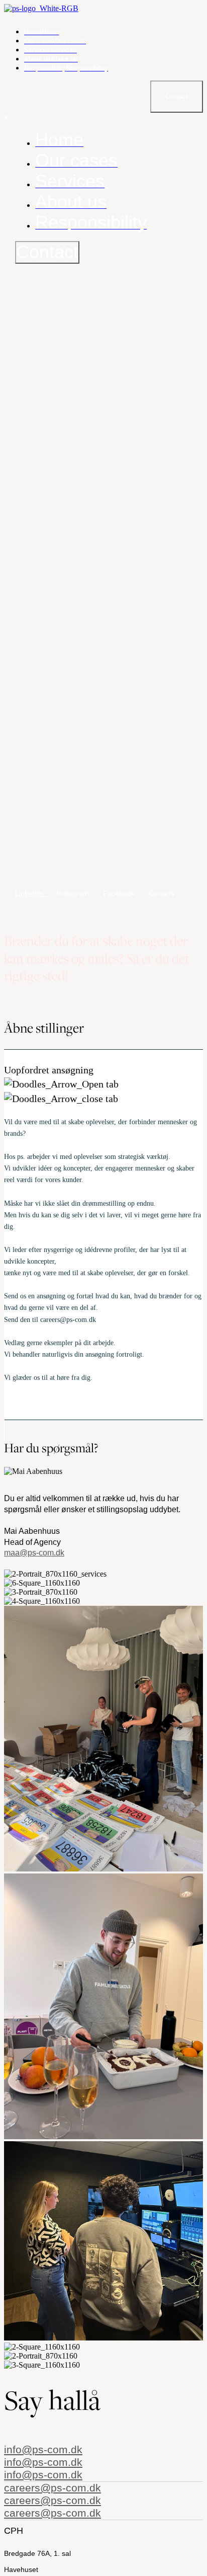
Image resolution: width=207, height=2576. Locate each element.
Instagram (74, 893)
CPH (14, 2531)
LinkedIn (30, 893)
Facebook (120, 893)
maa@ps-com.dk (34, 1553)
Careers (162, 893)
